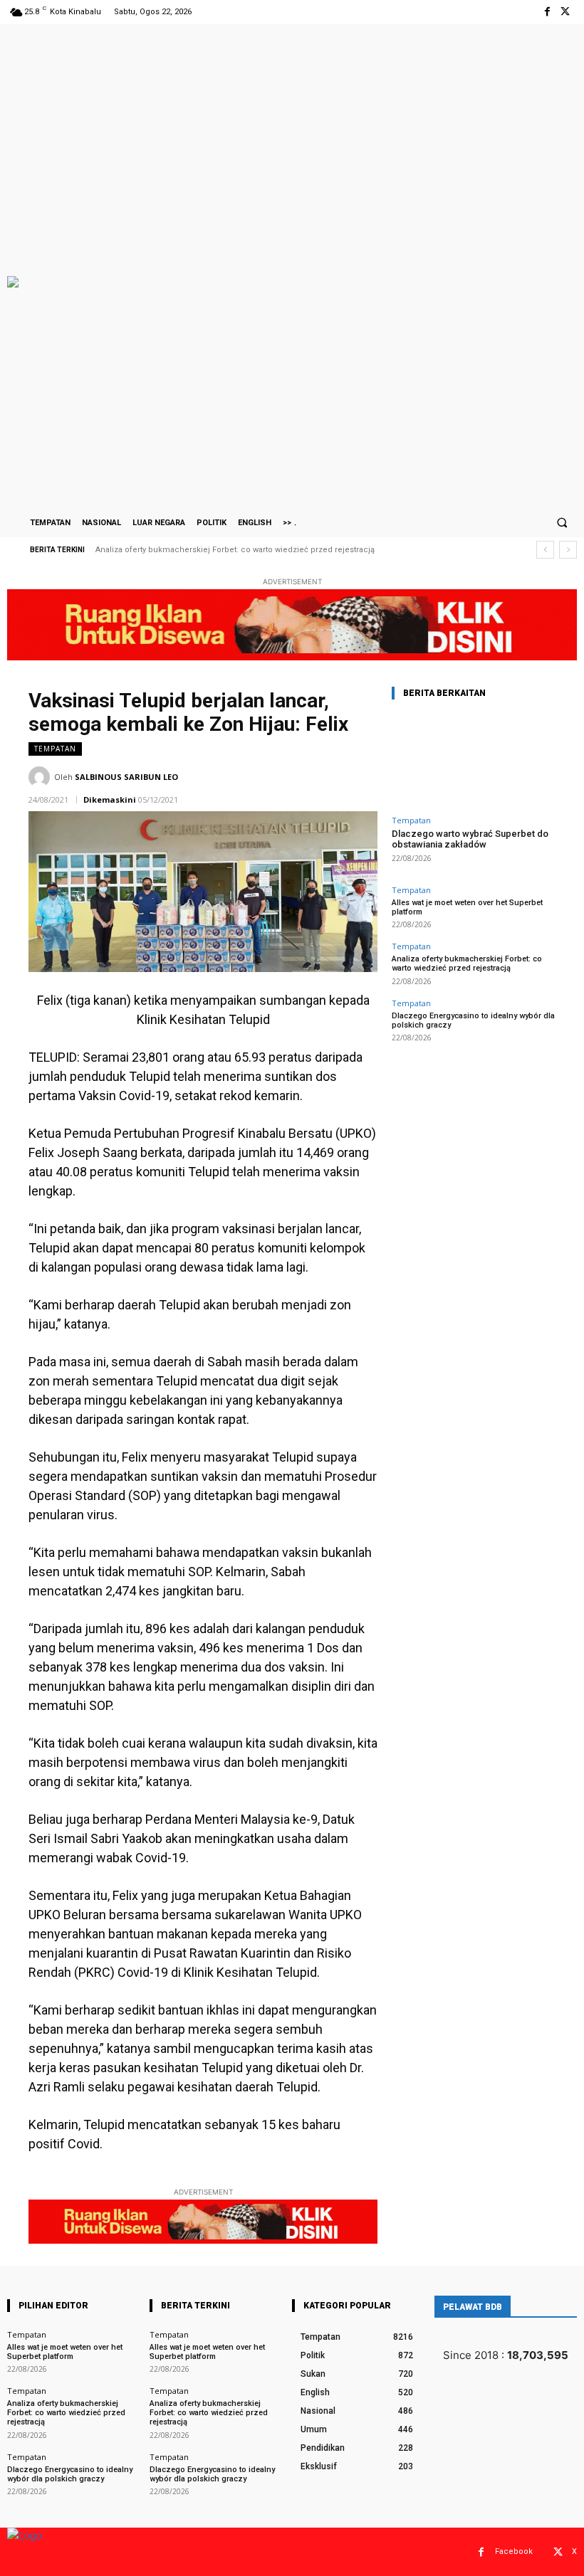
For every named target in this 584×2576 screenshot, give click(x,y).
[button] (562, 522)
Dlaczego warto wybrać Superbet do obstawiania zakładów (470, 839)
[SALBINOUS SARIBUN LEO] (41, 777)
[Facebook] (547, 12)
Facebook (514, 2551)
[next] (568, 550)
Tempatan (55, 749)
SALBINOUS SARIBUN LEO (126, 777)
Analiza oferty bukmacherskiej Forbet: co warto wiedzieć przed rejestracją (467, 964)
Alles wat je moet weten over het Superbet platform (467, 907)
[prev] (545, 550)
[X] (565, 12)
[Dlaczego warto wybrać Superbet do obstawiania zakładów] (474, 760)
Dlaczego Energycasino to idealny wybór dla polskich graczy (212, 550)
